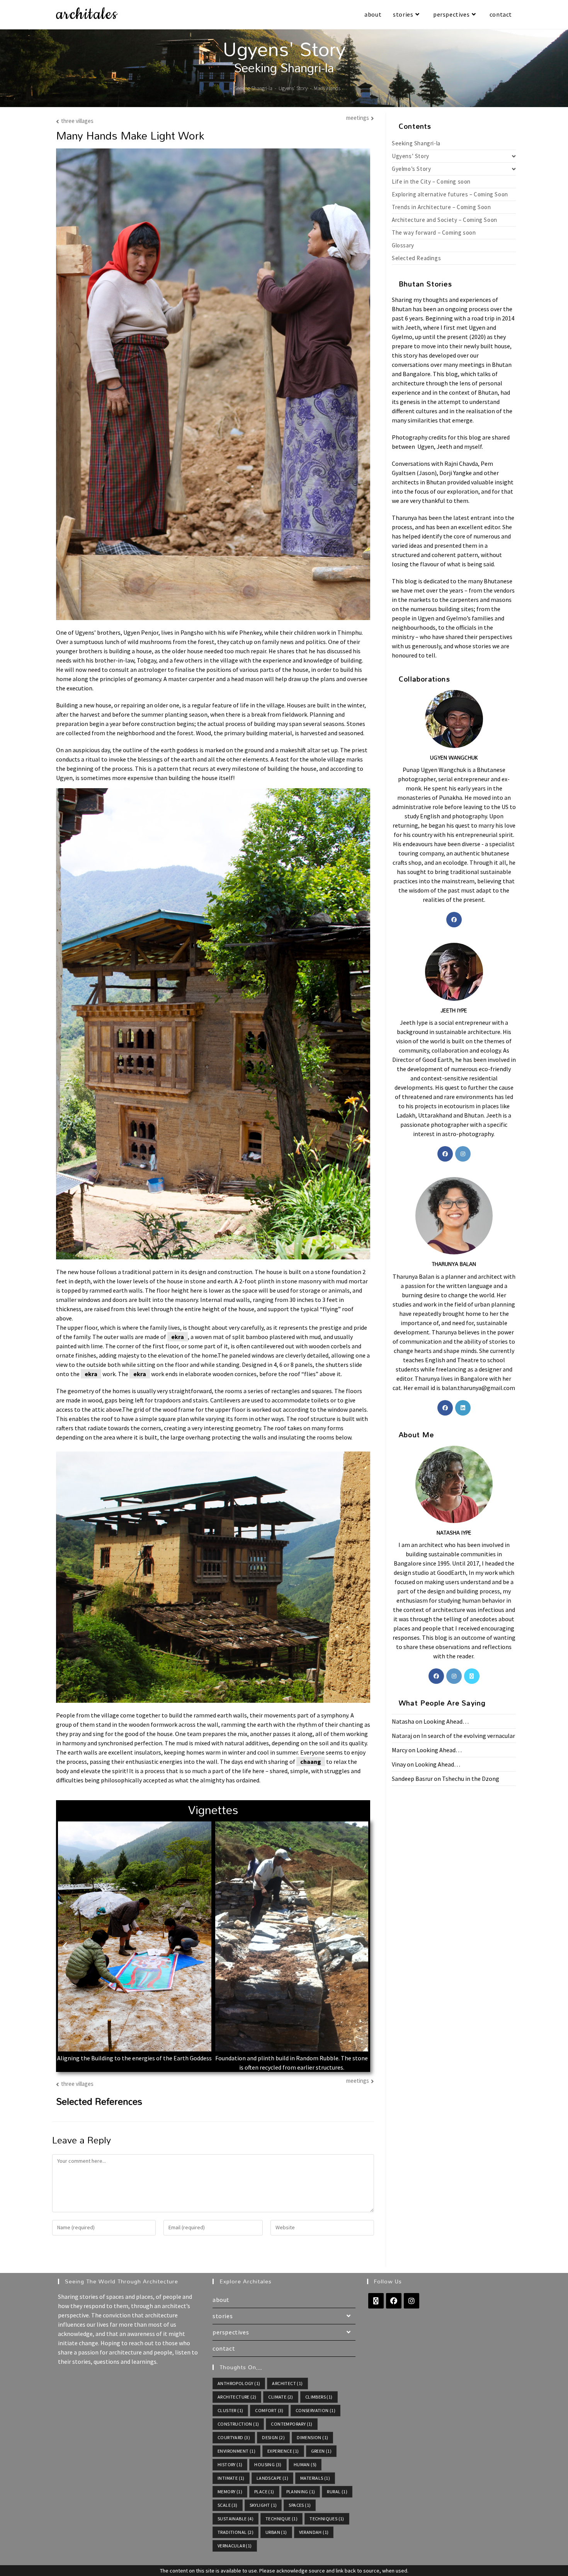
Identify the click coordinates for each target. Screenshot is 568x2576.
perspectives (231, 2332)
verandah (314, 2532)
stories (223, 2316)
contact (224, 2348)
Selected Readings (416, 258)
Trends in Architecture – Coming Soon (441, 207)
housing (268, 2464)
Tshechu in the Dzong (471, 1779)
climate (281, 2397)
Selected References (99, 2101)
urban (276, 2532)
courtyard (234, 2437)
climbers (319, 2397)
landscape (272, 2478)
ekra (178, 1337)
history (230, 2464)
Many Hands (327, 88)
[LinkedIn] (463, 1408)
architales (87, 14)
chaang (311, 1762)
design (273, 2437)
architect (287, 2383)
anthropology (239, 2383)
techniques (327, 2519)
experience (283, 2451)
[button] (65, 1946)
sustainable (236, 2519)
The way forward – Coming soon (434, 233)
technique (281, 2519)
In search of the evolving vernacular (468, 1736)
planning (301, 2492)
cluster (230, 2410)
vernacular (235, 2546)
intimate (231, 2478)
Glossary (403, 245)
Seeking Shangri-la (416, 143)
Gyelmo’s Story (411, 169)
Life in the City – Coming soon (431, 181)
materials (315, 2478)
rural (337, 2492)
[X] (472, 1676)
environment (236, 2451)
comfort (269, 2410)
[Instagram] (463, 1154)
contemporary (292, 2424)
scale (228, 2505)
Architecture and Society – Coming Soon (445, 220)
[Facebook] (454, 920)
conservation (315, 2410)
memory (230, 2492)
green (321, 2451)
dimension (312, 2437)
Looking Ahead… (446, 1721)
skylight (263, 2505)
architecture (237, 2397)
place (264, 2492)
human (305, 2464)
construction (238, 2424)
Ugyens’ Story (411, 156)
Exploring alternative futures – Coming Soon (450, 194)
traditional (236, 2532)
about (221, 2300)
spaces (300, 2505)
